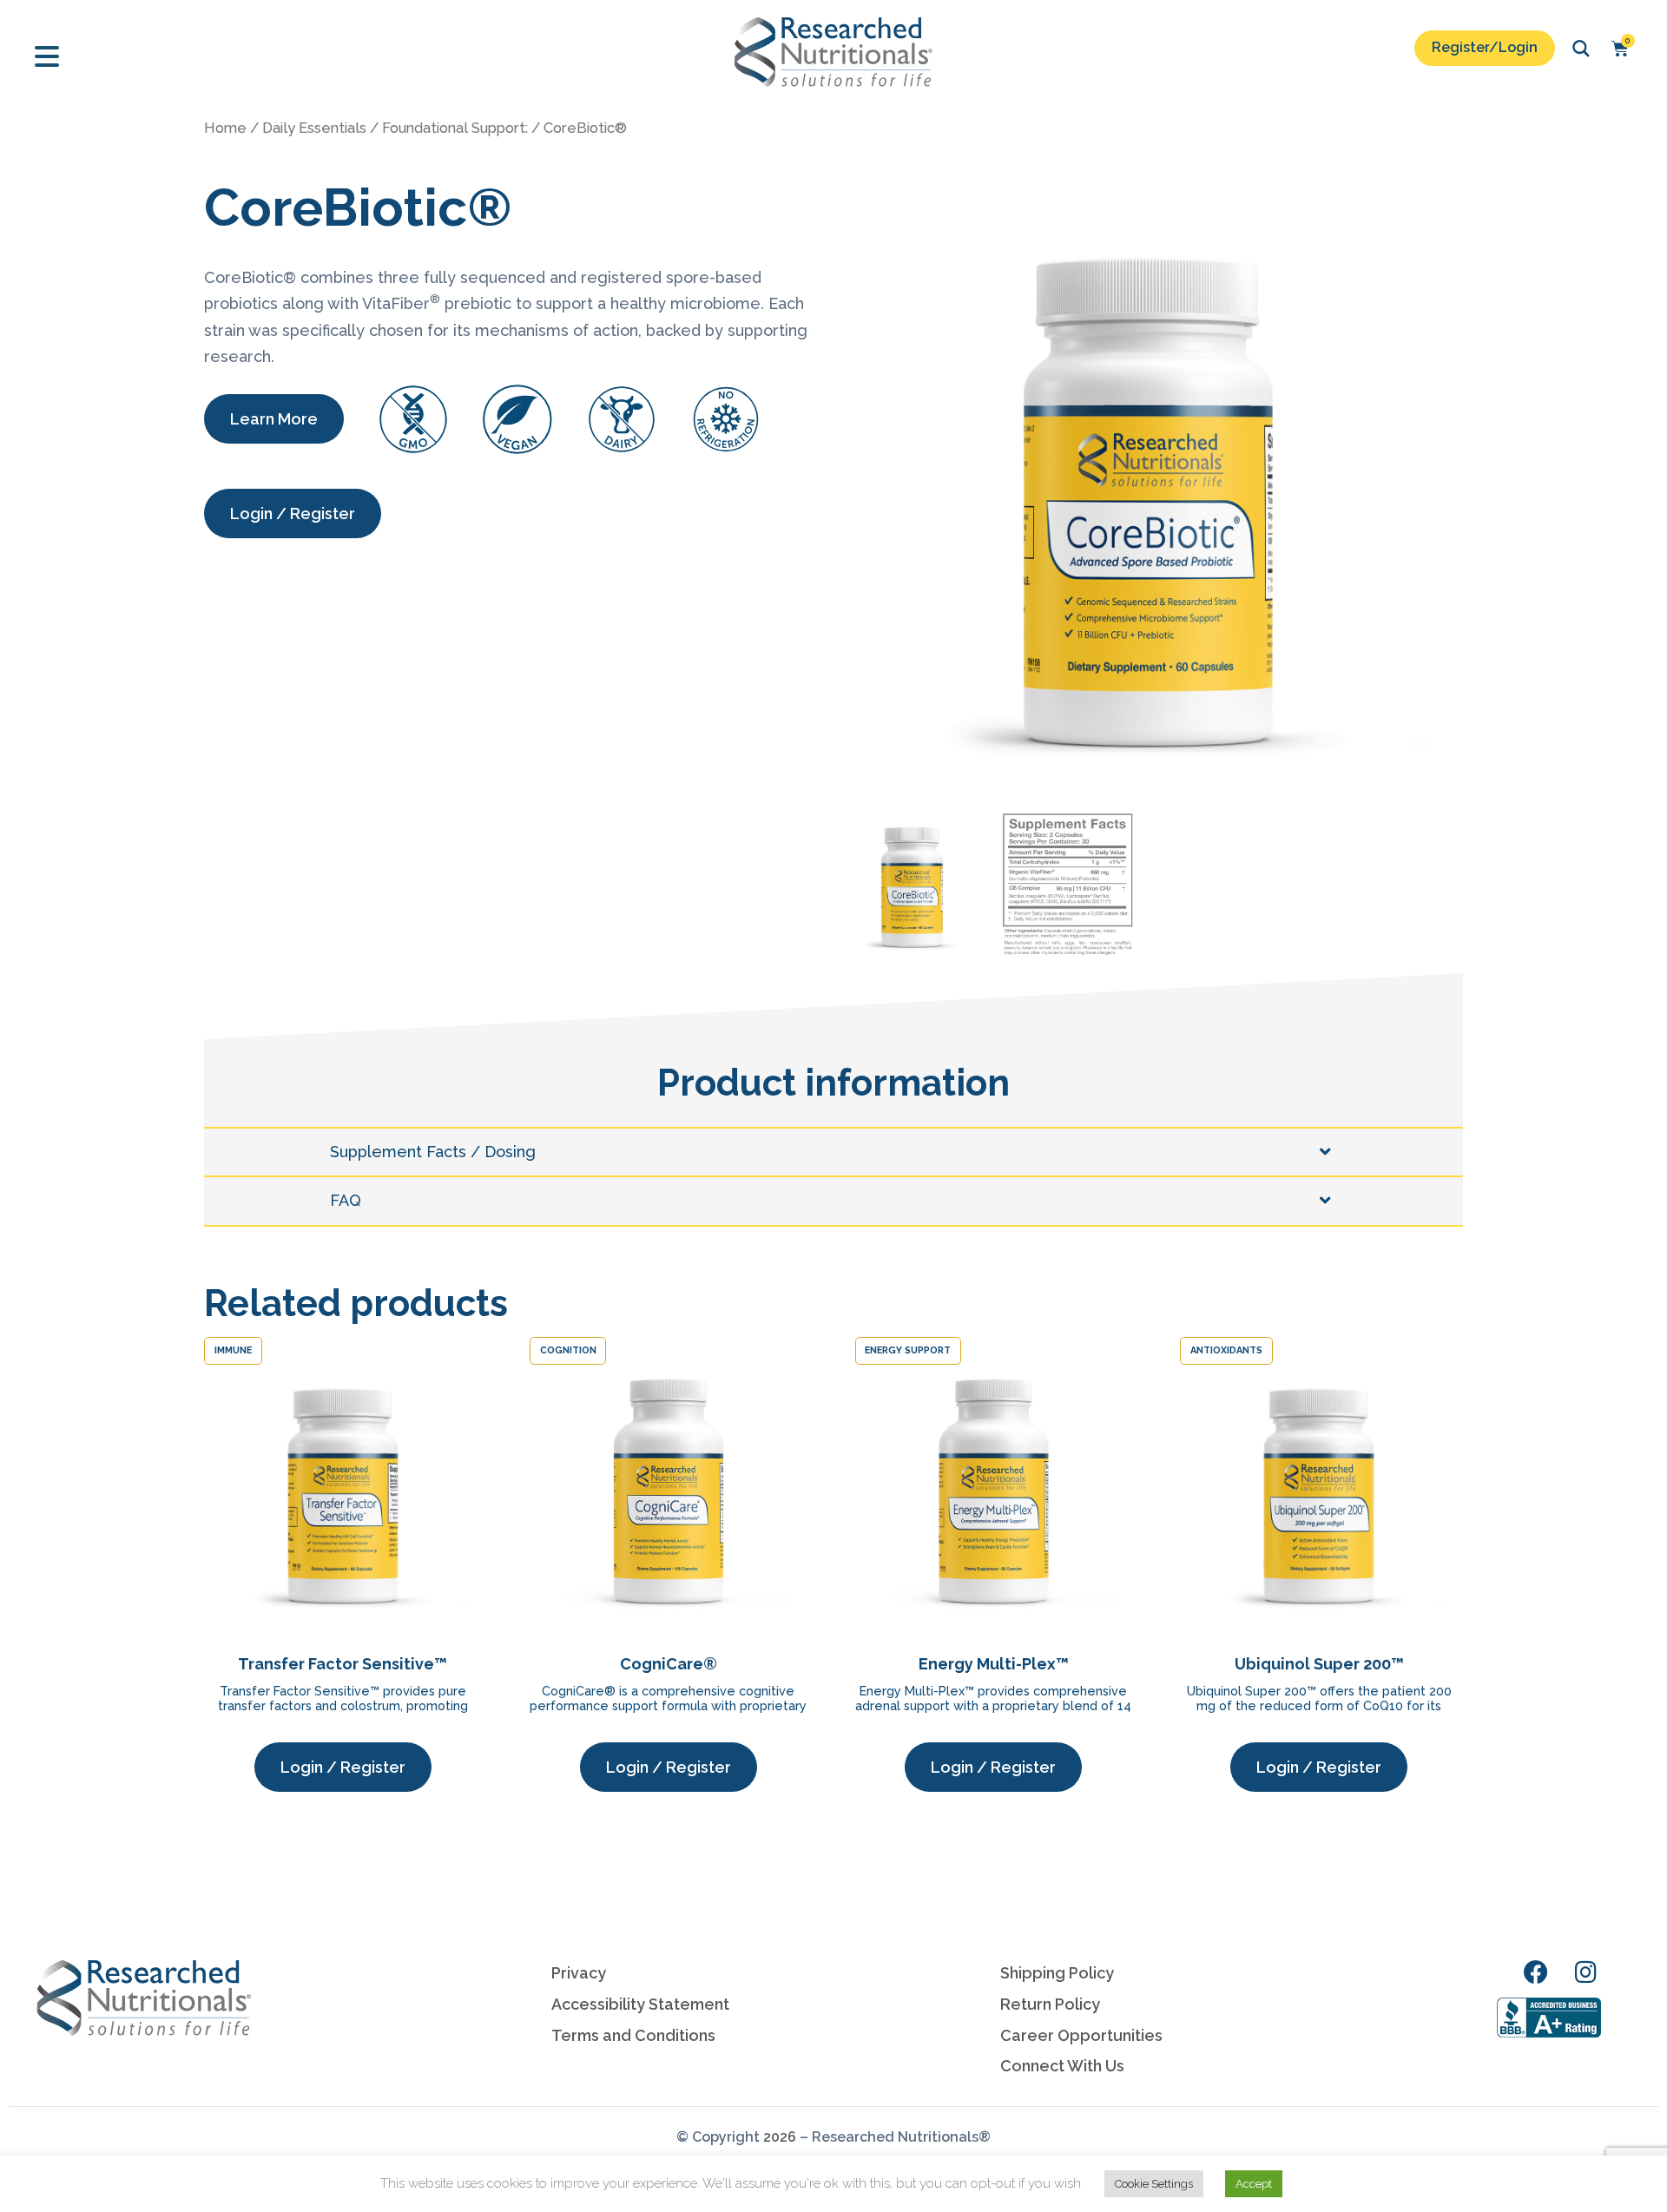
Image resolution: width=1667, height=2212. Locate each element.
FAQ (346, 1200)
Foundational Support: (455, 128)
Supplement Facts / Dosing (433, 1152)
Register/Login (1485, 47)
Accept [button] (1254, 2184)
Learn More (274, 419)
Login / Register (293, 513)
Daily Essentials (314, 128)
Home (225, 128)
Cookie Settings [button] (1154, 2184)
